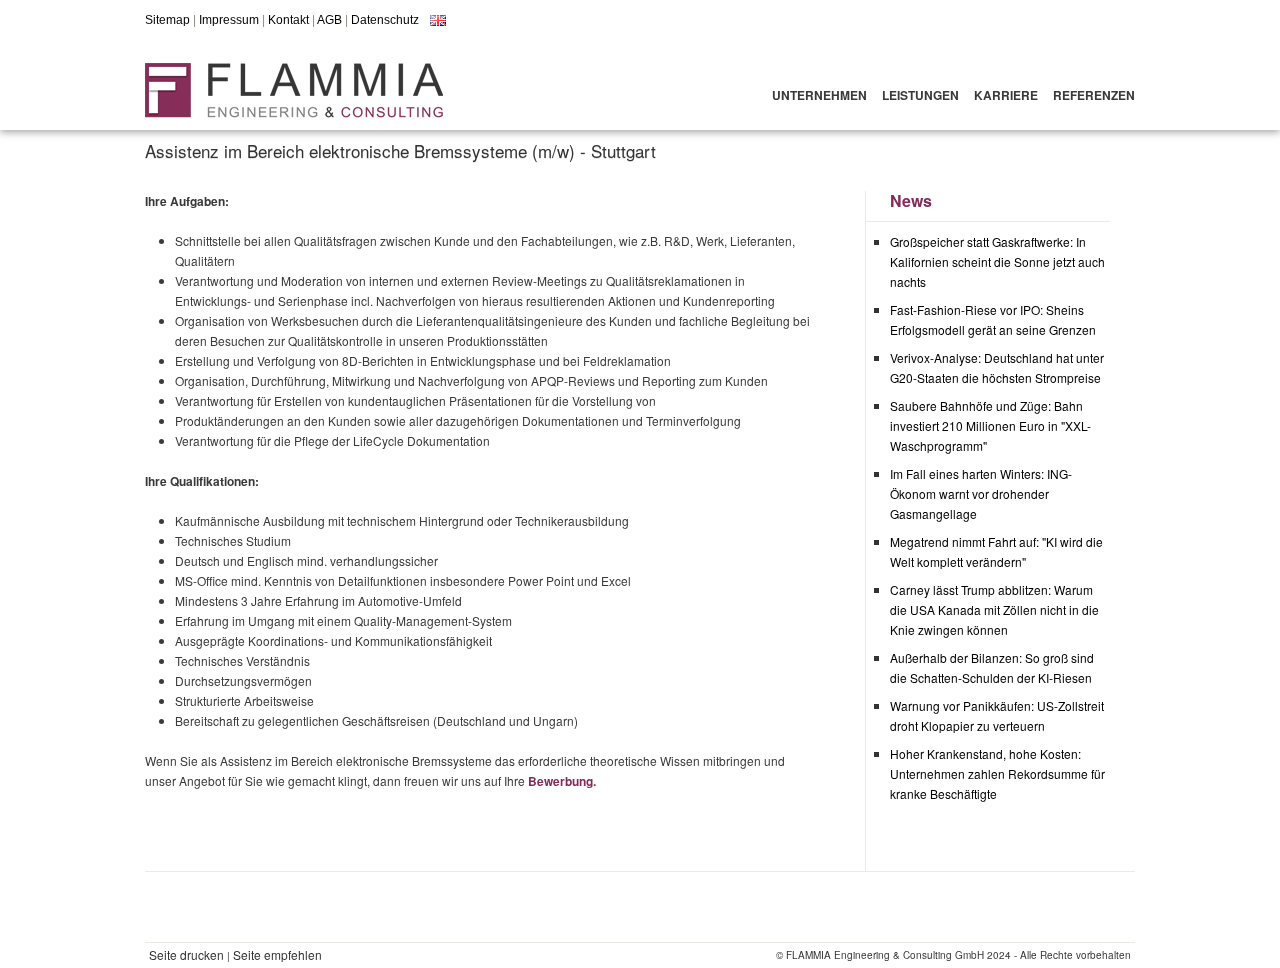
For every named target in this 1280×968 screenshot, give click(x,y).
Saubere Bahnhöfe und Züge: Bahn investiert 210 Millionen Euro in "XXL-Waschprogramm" (990, 425)
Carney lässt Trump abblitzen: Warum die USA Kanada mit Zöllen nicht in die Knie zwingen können (994, 609)
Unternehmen (819, 95)
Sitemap (167, 20)
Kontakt (288, 20)
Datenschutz (385, 20)
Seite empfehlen (277, 954)
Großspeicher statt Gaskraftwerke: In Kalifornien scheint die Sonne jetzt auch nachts (997, 261)
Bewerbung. (562, 781)
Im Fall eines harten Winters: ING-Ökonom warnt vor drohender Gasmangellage (981, 493)
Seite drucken (186, 954)
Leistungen (920, 95)
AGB (329, 20)
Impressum (229, 20)
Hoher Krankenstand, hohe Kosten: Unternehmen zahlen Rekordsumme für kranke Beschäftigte (997, 773)
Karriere (1006, 95)
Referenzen (1094, 95)
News (911, 200)
